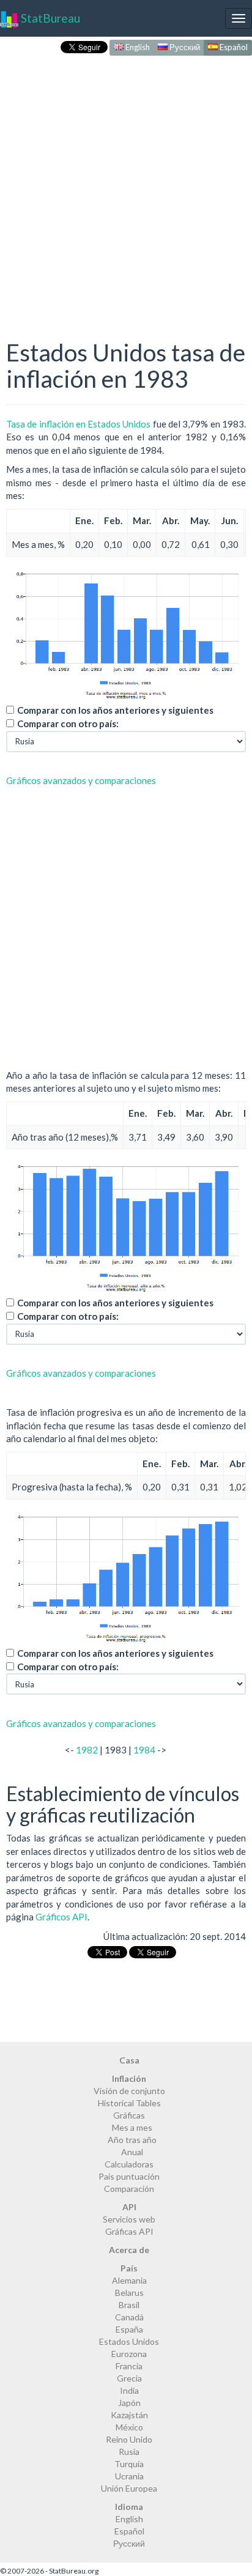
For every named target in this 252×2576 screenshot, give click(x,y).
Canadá (129, 2317)
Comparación (129, 2189)
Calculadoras (129, 2164)
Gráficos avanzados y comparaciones (81, 780)
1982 (87, 1750)
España (129, 2329)
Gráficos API (61, 1917)
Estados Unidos (129, 2341)
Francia (129, 2366)
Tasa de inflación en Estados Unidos (79, 424)
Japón (129, 2403)
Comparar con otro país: (68, 724)
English (137, 47)
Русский (184, 47)
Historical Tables (129, 2103)
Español (233, 47)
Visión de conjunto (129, 2091)
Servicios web (129, 2219)
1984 (144, 1750)
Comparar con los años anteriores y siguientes (115, 710)
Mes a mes (132, 2127)
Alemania (129, 2280)
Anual (132, 2152)
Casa (129, 2060)
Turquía (129, 2464)
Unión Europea (129, 2488)
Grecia (129, 2378)
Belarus (129, 2293)
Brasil (129, 2305)
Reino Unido (129, 2439)
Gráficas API (129, 2231)
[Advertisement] (126, 185)
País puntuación (129, 2176)
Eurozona (129, 2354)
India (129, 2390)
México (129, 2427)
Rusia (129, 2452)
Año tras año (132, 2140)
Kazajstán (129, 2415)
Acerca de (129, 2250)
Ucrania (129, 2476)
